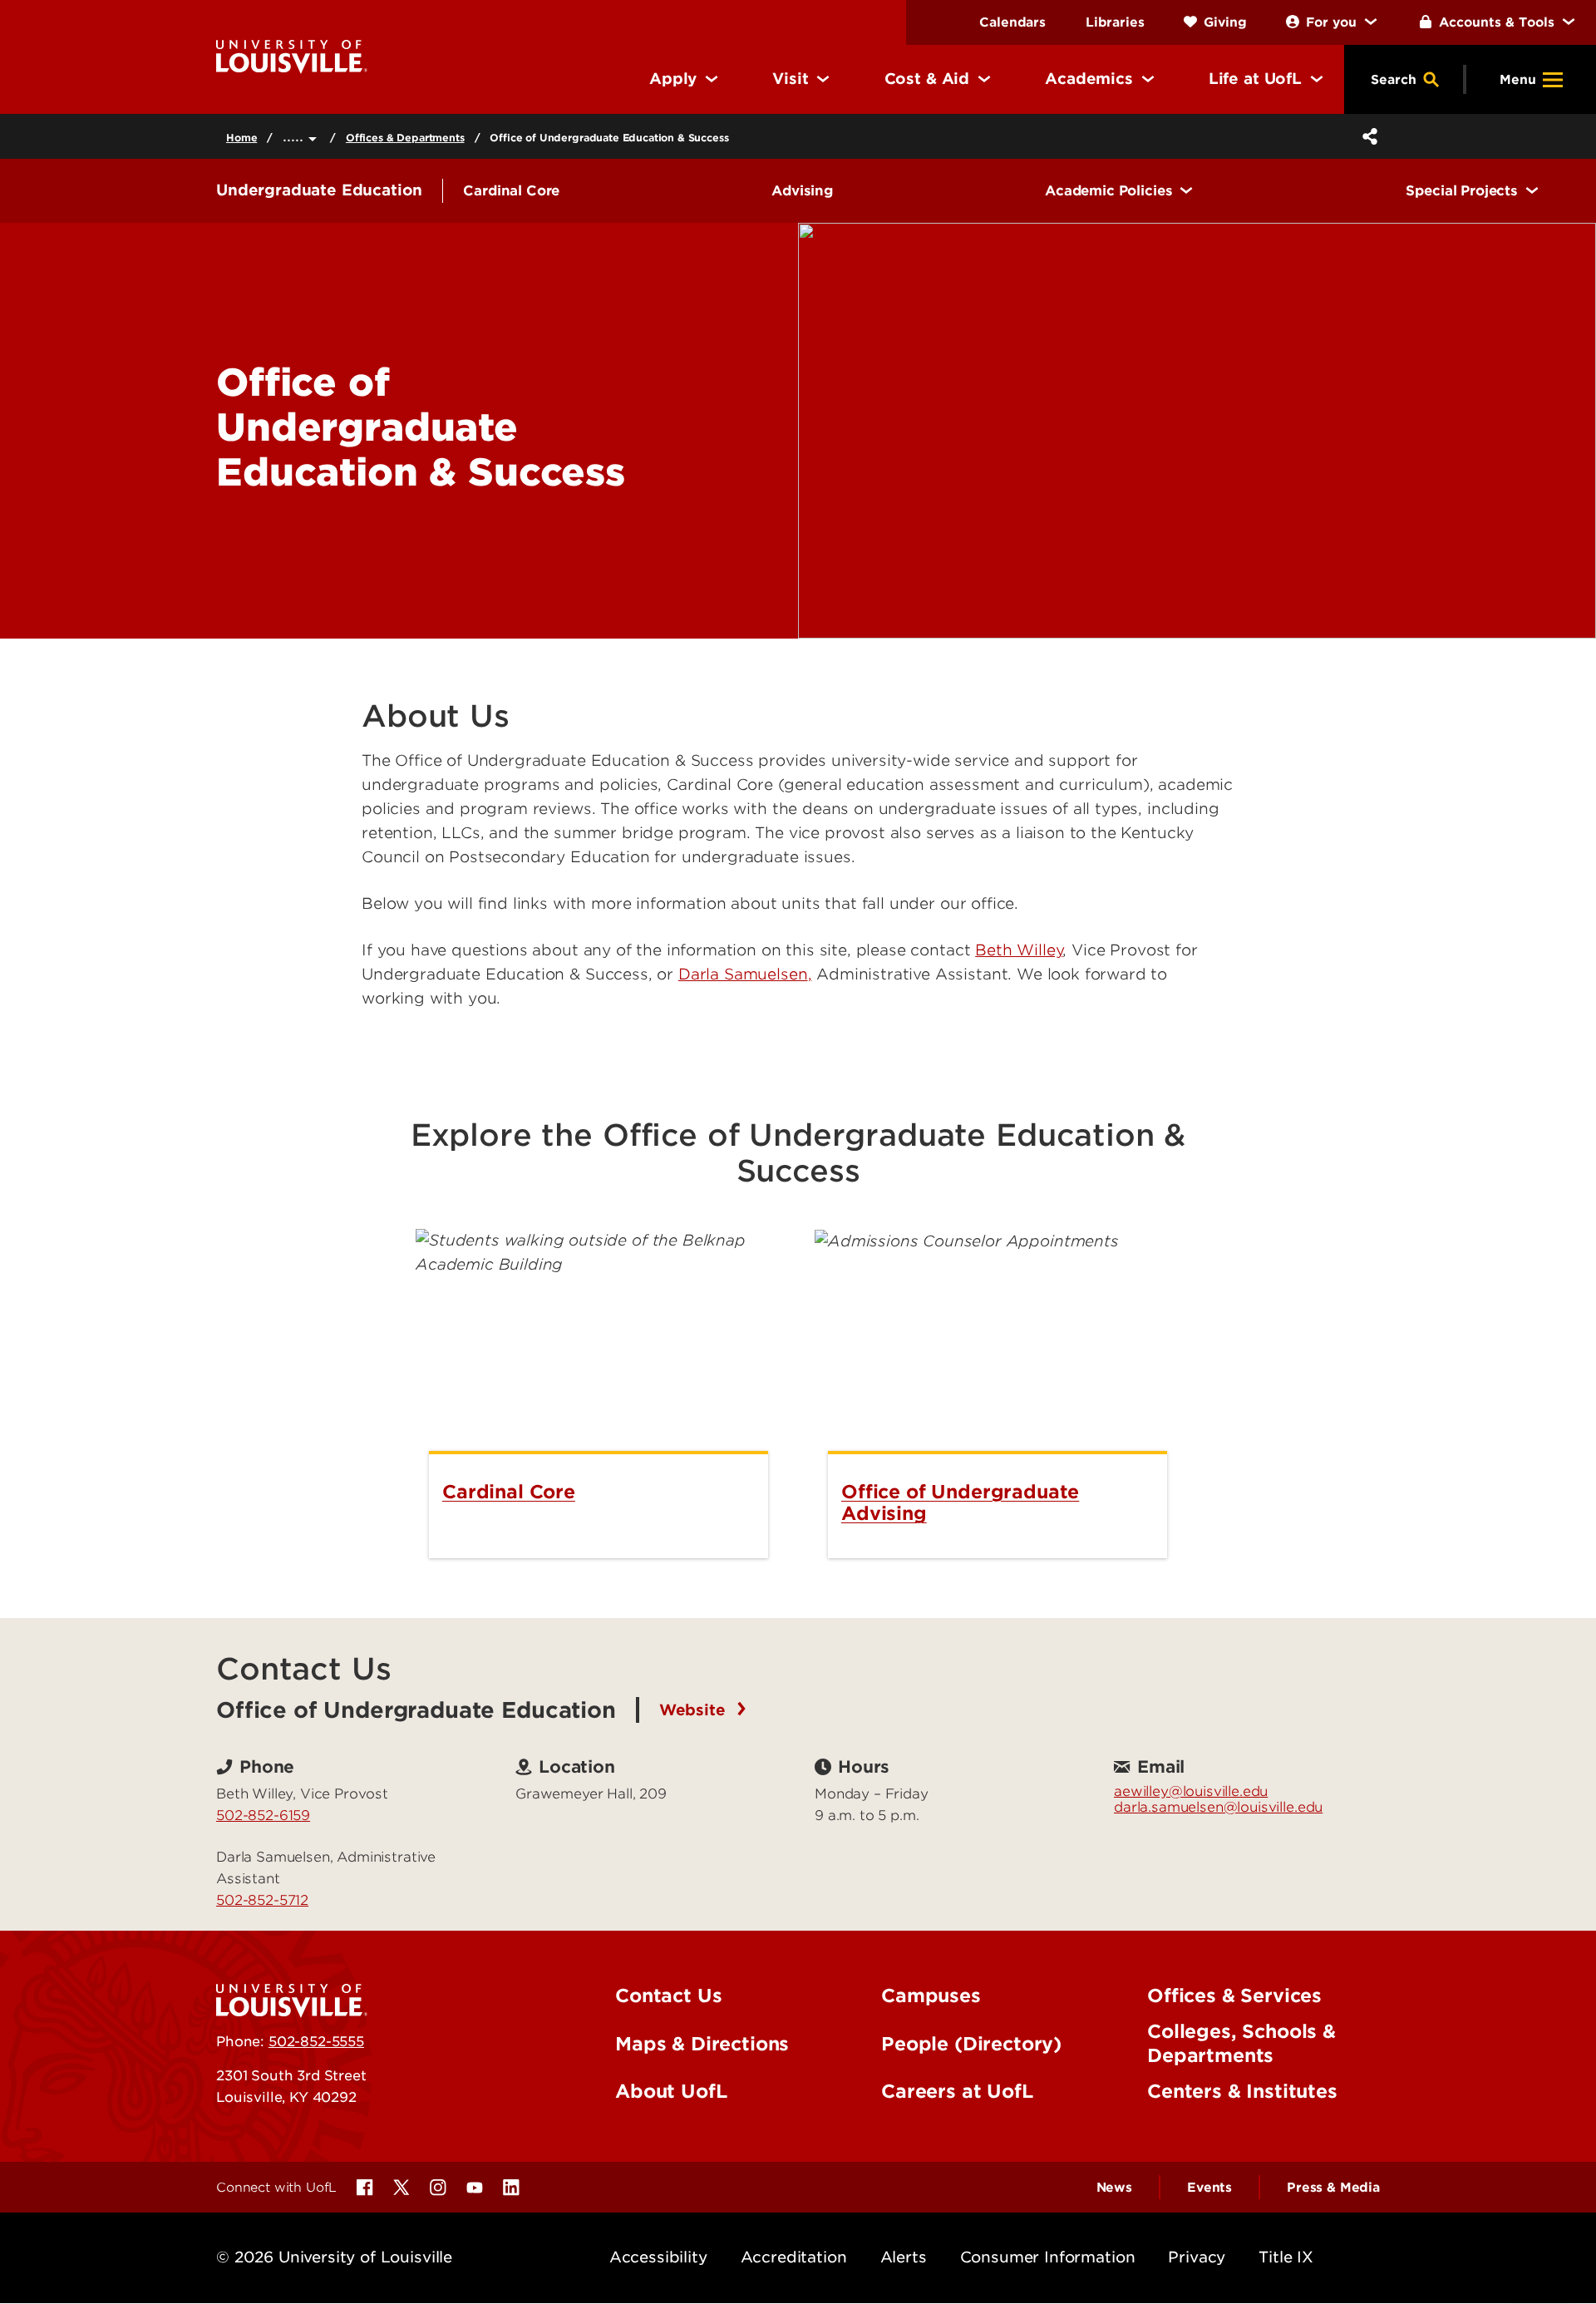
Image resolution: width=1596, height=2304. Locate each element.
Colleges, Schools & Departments (1241, 2043)
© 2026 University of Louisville (334, 2257)
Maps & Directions (702, 2044)
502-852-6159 (263, 1815)
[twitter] (401, 2188)
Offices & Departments (405, 138)
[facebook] (365, 2188)
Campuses (931, 1996)
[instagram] (438, 2188)
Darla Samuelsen (743, 974)
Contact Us (668, 1996)
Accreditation (794, 2257)
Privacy (1197, 2257)
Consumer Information (1048, 2257)
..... (296, 136)
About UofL (671, 2091)
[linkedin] (511, 2188)
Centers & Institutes (1242, 2091)
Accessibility (658, 2257)
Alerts (904, 2257)
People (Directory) (971, 2044)
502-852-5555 (316, 2041)
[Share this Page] (1367, 136)
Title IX (1286, 2257)
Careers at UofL (957, 2091)
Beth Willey (1019, 950)
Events (1209, 2188)
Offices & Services (1234, 1996)
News (1114, 2188)
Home (241, 138)
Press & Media (1333, 2188)
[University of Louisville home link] (292, 55)
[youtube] (475, 2188)
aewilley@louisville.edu (1191, 1791)
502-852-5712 (262, 1900)
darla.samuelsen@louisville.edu (1218, 1807)
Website (695, 1710)
